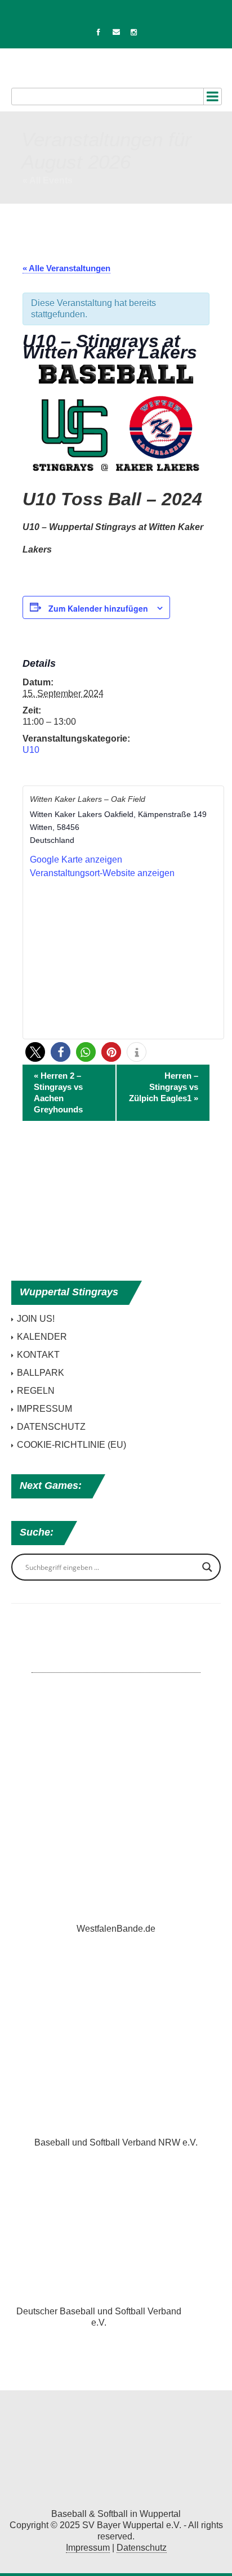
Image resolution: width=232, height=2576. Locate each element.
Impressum (88, 2548)
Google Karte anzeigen (76, 860)
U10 (31, 750)
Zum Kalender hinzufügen (98, 608)
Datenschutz (142, 2548)
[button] (35, 1052)
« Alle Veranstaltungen (66, 268)
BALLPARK (41, 1373)
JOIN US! (36, 1319)
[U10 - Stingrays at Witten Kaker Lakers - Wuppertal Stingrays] (116, 2452)
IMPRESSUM (44, 1409)
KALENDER (42, 1337)
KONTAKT (38, 1355)
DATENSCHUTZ (51, 1427)
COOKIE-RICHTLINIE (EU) (72, 1445)
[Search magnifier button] (207, 1567)
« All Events (48, 180)
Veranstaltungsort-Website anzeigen (102, 873)
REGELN (36, 1391)
